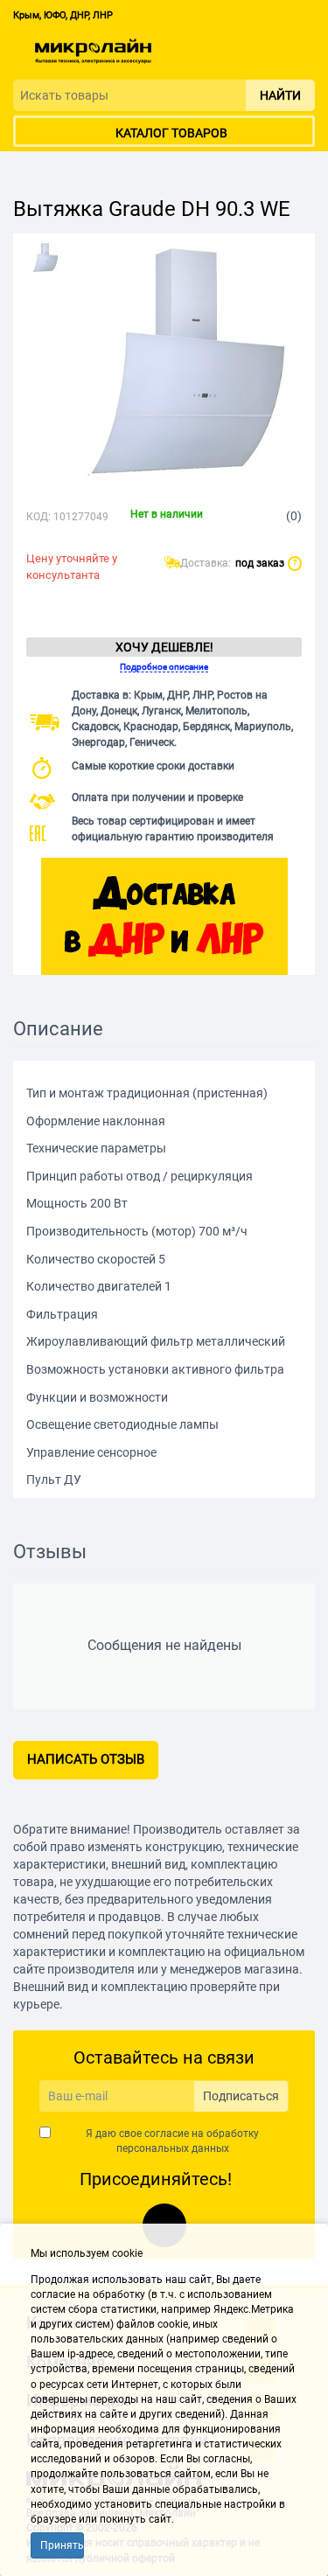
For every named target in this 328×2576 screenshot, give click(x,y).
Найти (280, 95)
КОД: (38, 517)
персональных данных (173, 2148)
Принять (62, 2545)
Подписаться (241, 2096)
